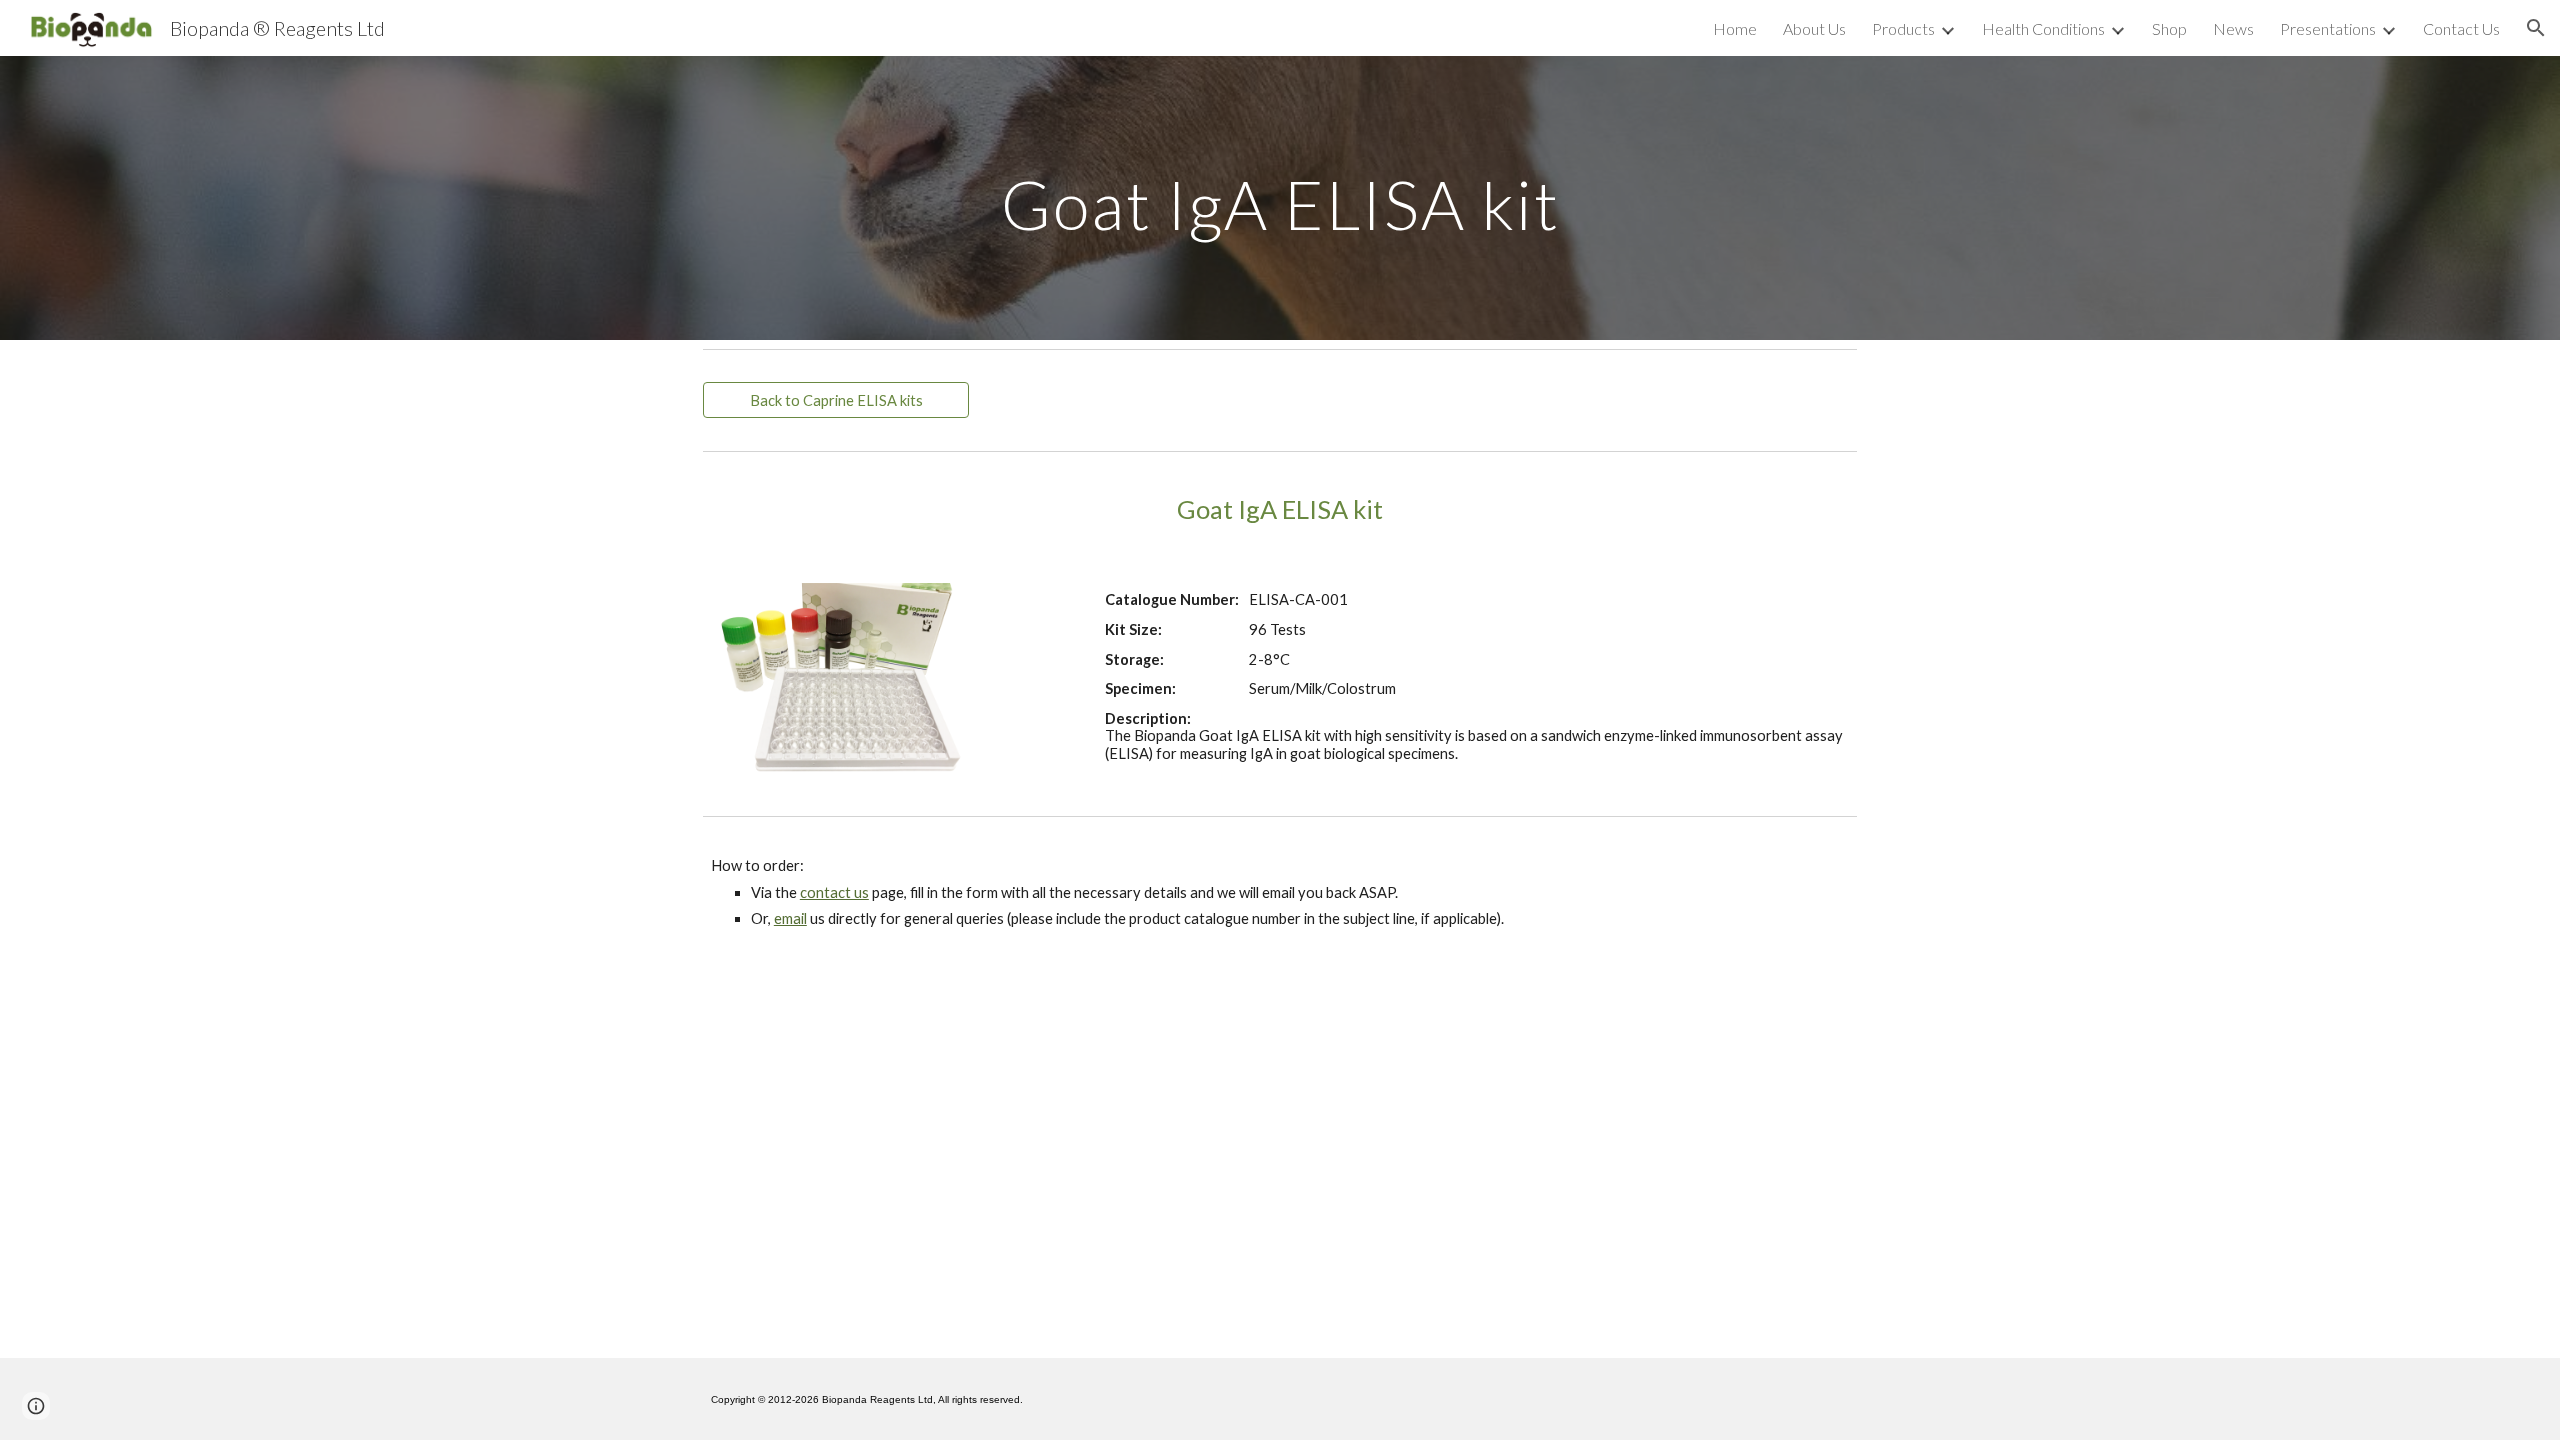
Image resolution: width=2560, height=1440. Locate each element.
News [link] (2233, 28)
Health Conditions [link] (2043, 28)
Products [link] (1903, 28)
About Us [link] (1814, 28)
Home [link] (1735, 28)
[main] (1280, 197)
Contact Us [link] (2461, 28)
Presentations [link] (2328, 28)
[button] (2536, 28)
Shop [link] (2169, 28)
